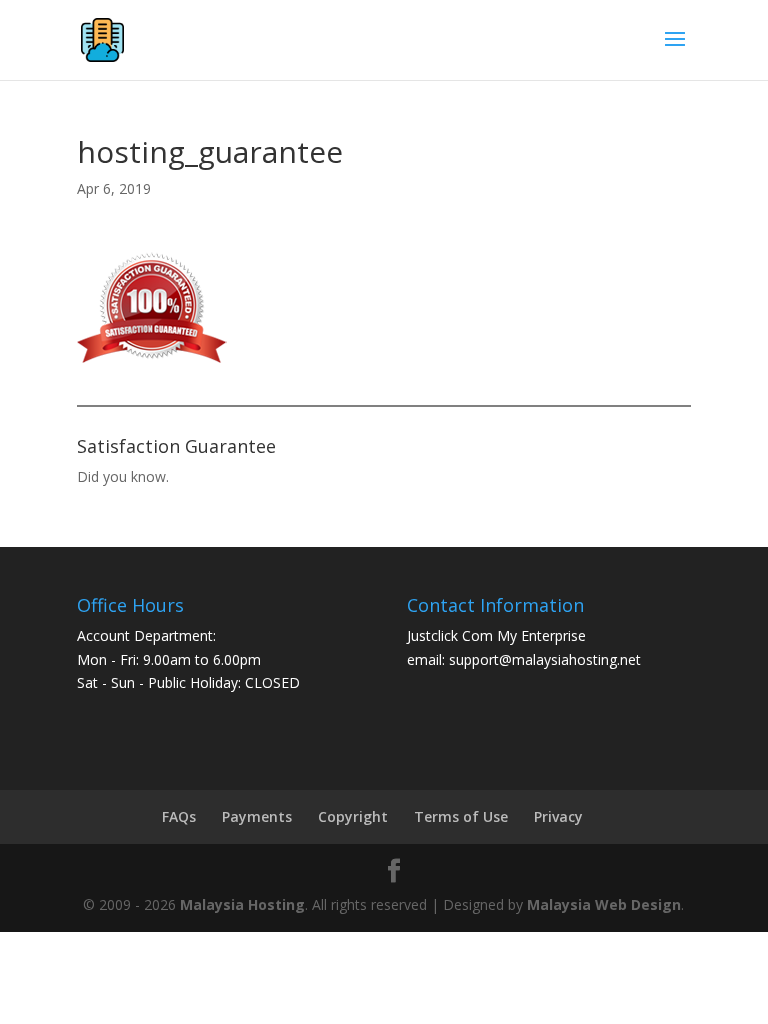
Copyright (353, 816)
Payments (257, 816)
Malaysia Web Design (604, 904)
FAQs (179, 816)
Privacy (558, 816)
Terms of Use (461, 816)
